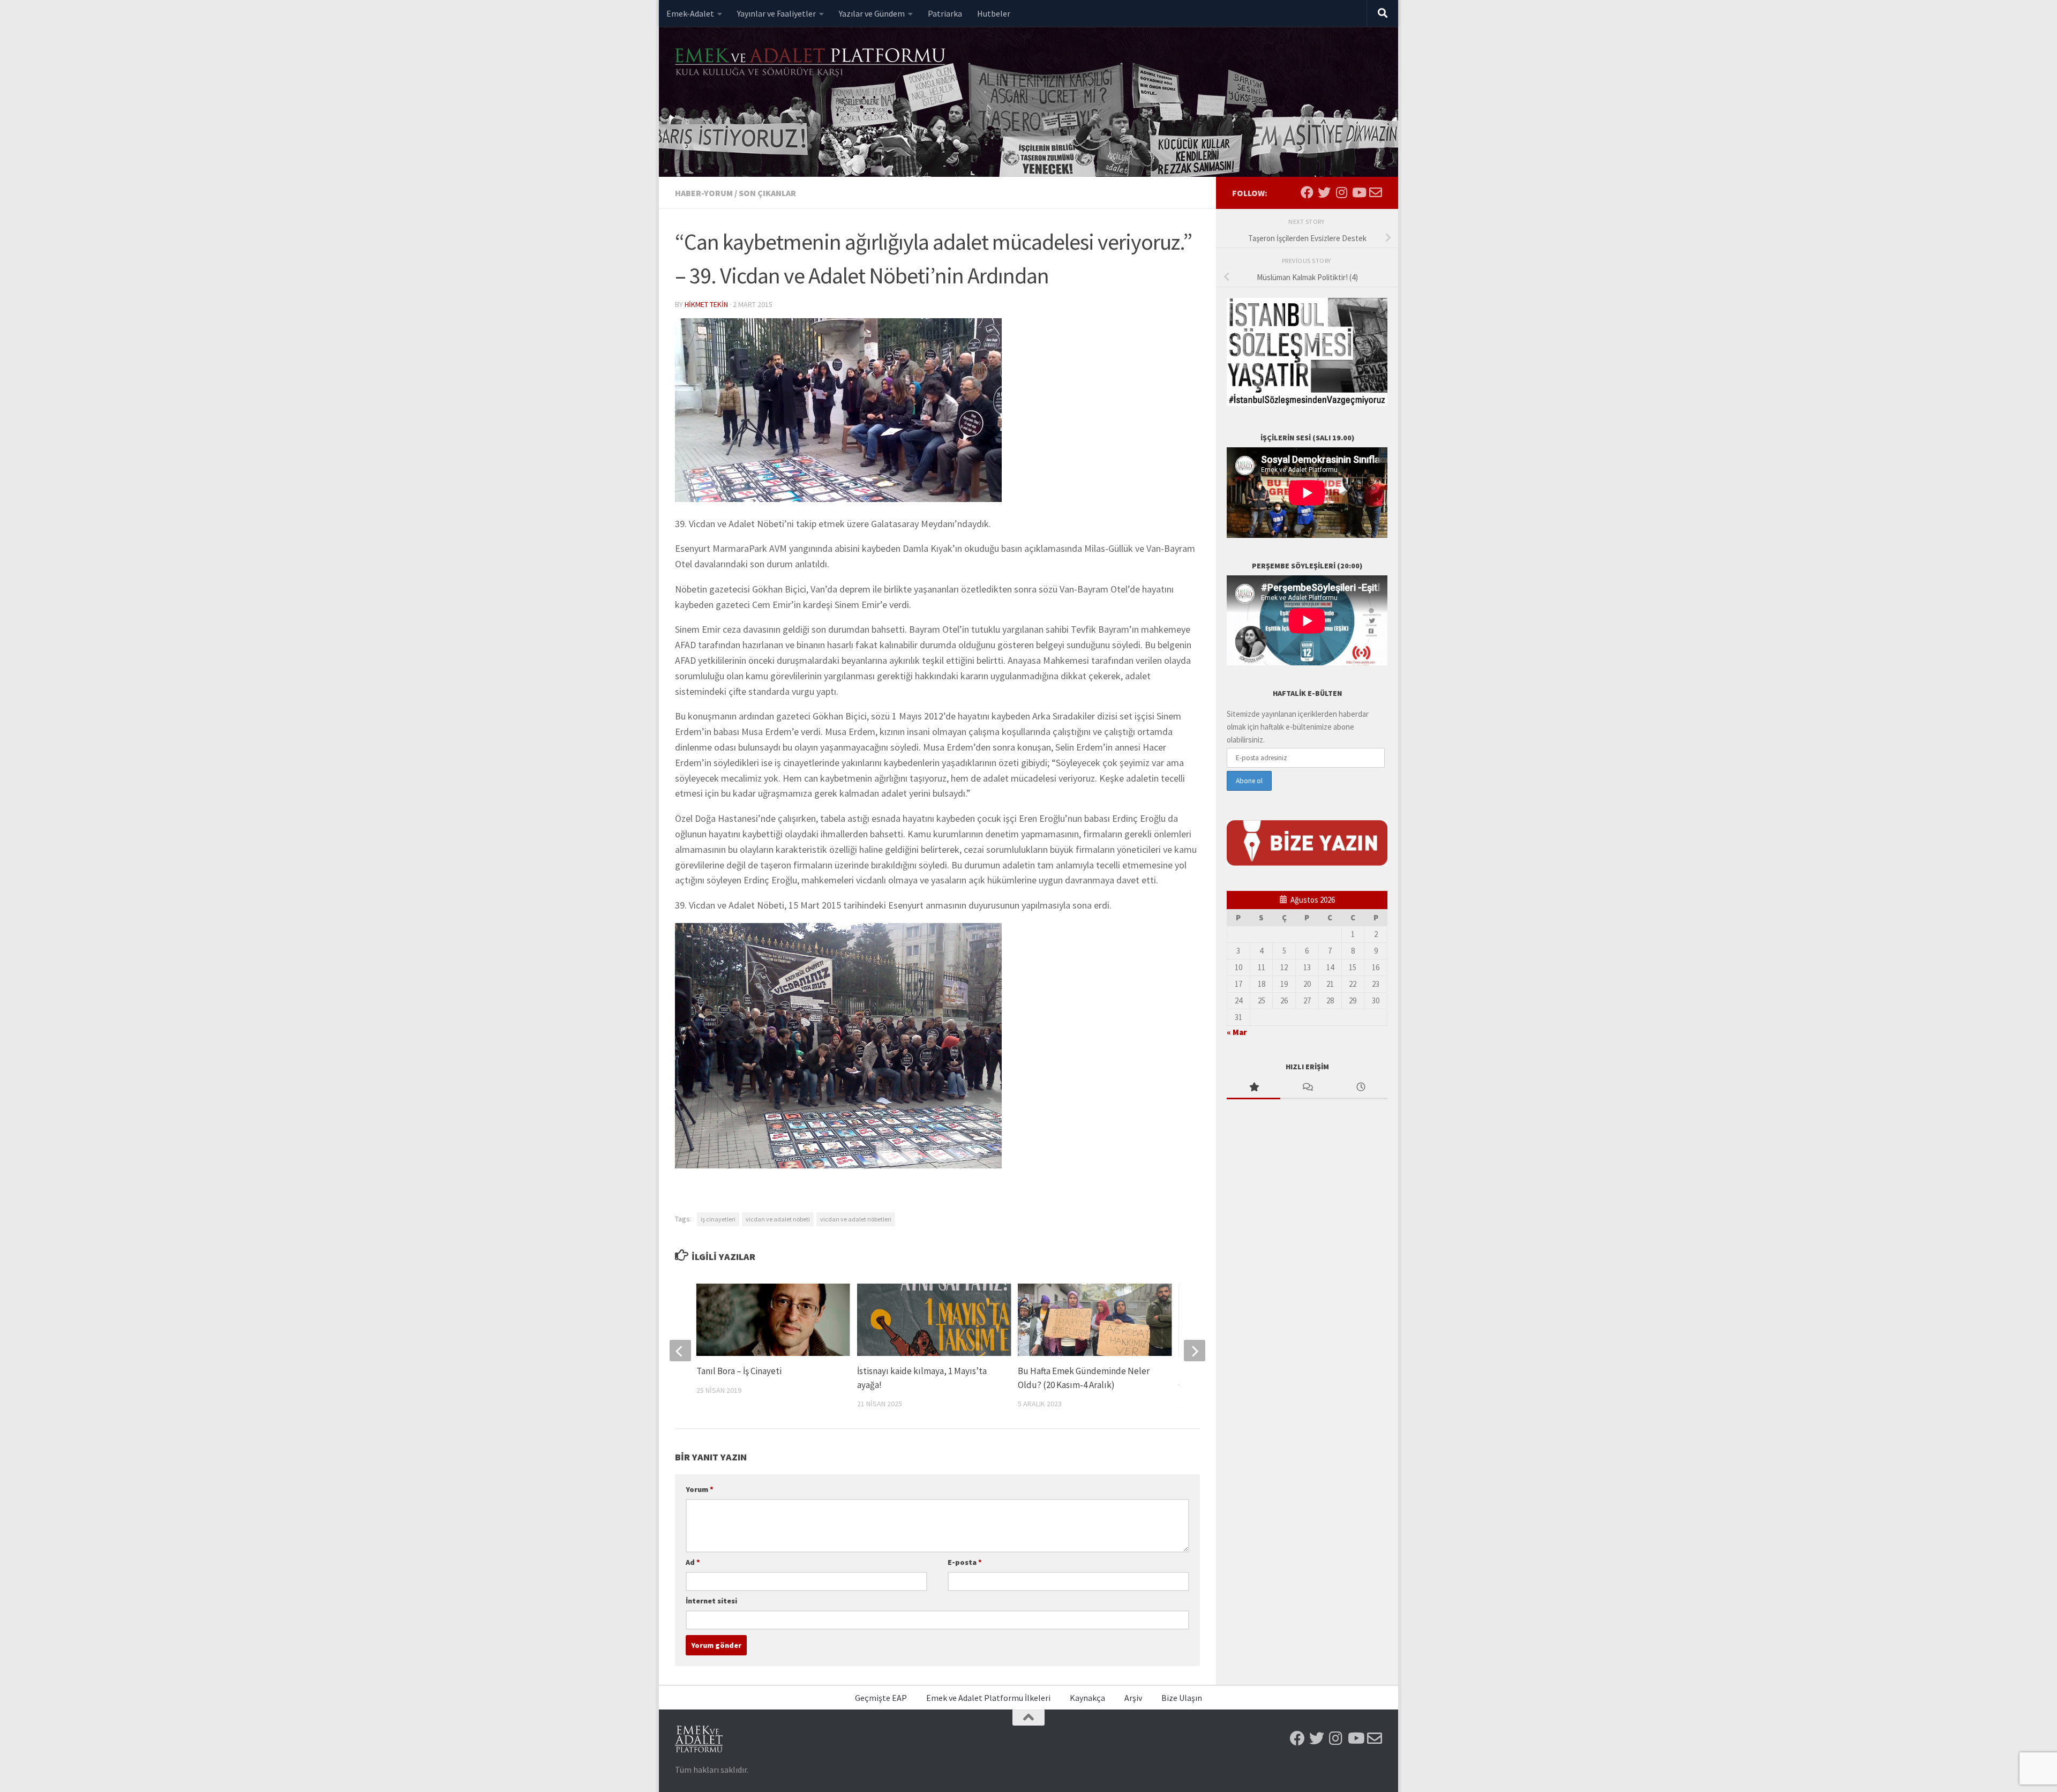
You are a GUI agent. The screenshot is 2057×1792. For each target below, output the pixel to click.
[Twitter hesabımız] (1324, 192)
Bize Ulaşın (1182, 1698)
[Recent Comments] (1307, 1088)
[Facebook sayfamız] (1307, 192)
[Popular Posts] (1253, 1088)
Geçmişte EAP (881, 1698)
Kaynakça (1087, 1698)
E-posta (965, 1562)
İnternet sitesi (711, 1601)
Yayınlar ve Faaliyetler (776, 13)
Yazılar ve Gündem (872, 13)
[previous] (680, 1351)
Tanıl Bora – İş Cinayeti (739, 1371)
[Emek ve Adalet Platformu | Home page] (812, 63)
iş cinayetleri (718, 1219)
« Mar (1237, 1032)
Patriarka (945, 13)
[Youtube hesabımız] (1358, 192)
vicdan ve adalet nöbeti (778, 1219)
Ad (693, 1562)
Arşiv (1133, 1698)
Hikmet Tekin (706, 304)
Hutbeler (994, 13)
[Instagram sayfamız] (1341, 192)
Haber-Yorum (704, 193)
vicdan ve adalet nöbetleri (856, 1219)
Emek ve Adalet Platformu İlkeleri (988, 1698)
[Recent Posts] (1361, 1088)
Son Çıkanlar (767, 193)
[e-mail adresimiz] (1376, 192)
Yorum (700, 1489)
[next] (1195, 1351)
